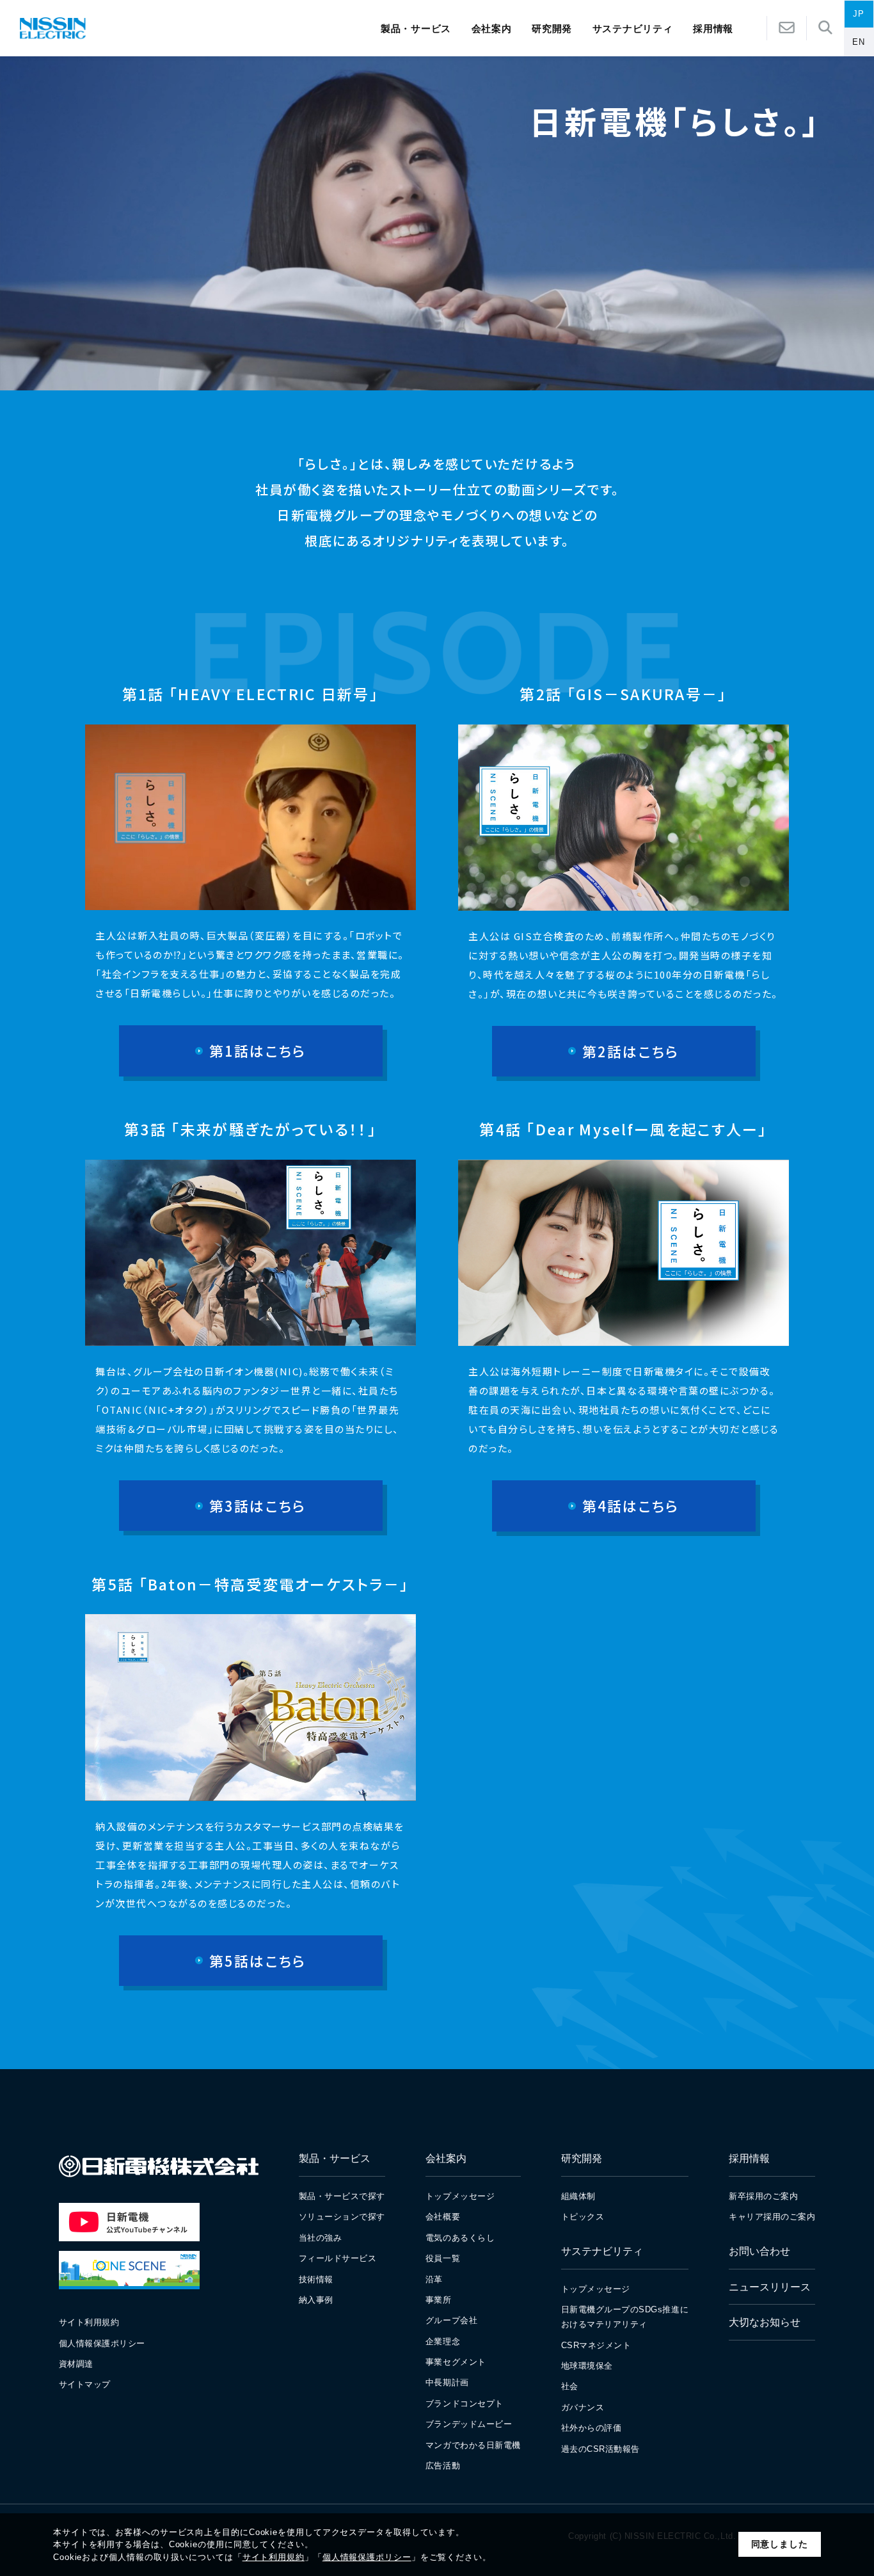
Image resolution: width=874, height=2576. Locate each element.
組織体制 (578, 2196)
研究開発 (552, 28)
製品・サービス (416, 28)
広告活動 (443, 2466)
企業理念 (443, 2341)
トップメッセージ (460, 2196)
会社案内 (492, 28)
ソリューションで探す (342, 2217)
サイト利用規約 (274, 2557)
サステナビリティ (633, 28)
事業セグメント (456, 2362)
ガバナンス (583, 2407)
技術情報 (316, 2279)
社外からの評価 (592, 2428)
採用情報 (749, 2158)
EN (859, 42)
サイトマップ (85, 2384)
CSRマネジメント (596, 2345)
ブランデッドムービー (469, 2424)
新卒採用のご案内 (763, 2196)
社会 (570, 2386)
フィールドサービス (338, 2258)
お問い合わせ (759, 2251)
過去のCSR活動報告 (600, 2449)
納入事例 (316, 2300)
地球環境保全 (587, 2366)
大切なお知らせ (765, 2322)
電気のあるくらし (460, 2238)
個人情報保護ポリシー (367, 2557)
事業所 (439, 2300)
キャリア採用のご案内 (772, 2217)
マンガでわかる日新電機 (473, 2445)
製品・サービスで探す (342, 2196)
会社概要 (443, 2217)
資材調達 (76, 2364)
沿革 (434, 2279)
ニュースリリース (770, 2287)
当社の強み (321, 2238)
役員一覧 (443, 2258)
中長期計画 (447, 2382)
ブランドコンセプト (465, 2404)
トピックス (583, 2217)
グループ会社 (451, 2320)
